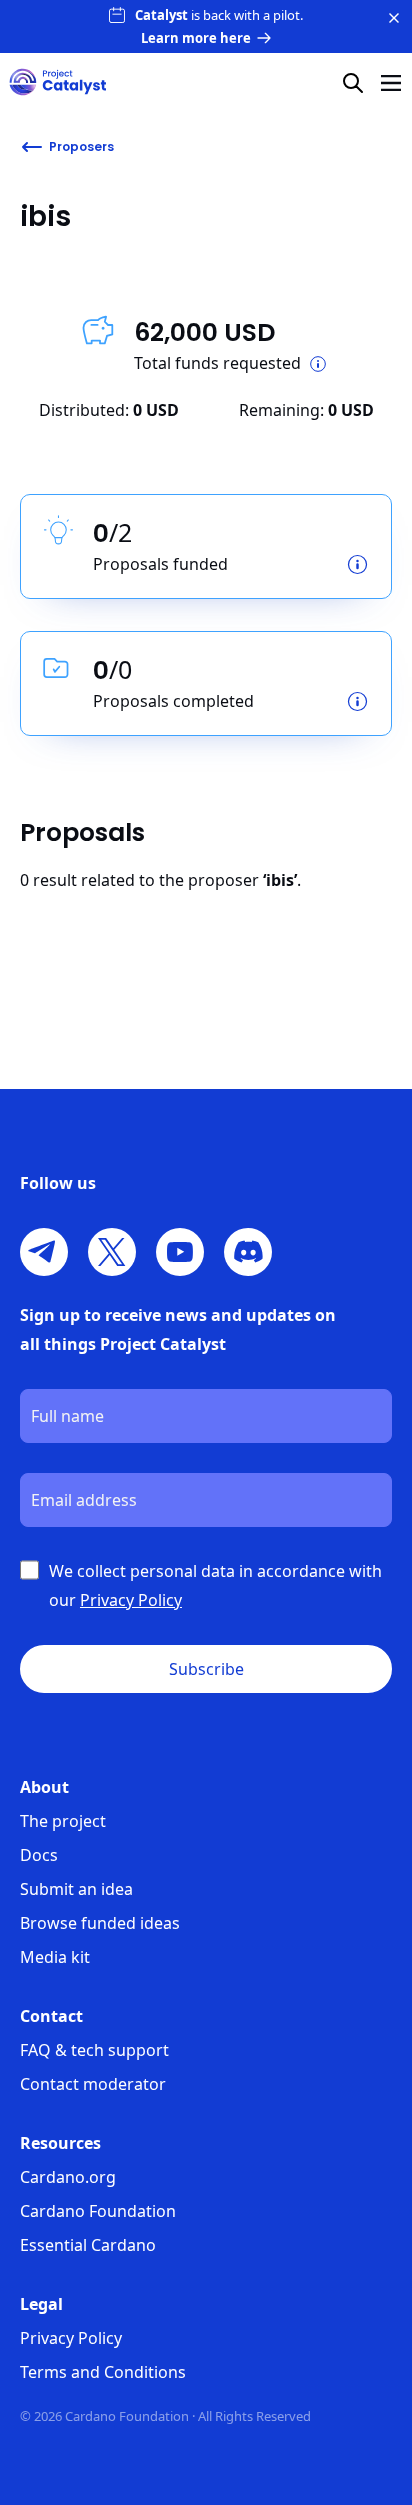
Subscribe (206, 1669)
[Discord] (248, 1252)
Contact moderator (93, 2084)
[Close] (394, 18)
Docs (39, 1855)
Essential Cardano (88, 2245)
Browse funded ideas (100, 1923)
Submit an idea (76, 1889)
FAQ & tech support (94, 2050)
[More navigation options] (391, 83)
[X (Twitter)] (112, 1252)
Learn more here (196, 38)
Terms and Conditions (103, 2372)
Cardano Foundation (98, 2211)
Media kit (55, 1957)
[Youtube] (180, 1252)
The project (63, 1821)
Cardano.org (68, 2177)
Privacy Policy (71, 2338)
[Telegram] (44, 1252)
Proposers (81, 146)
